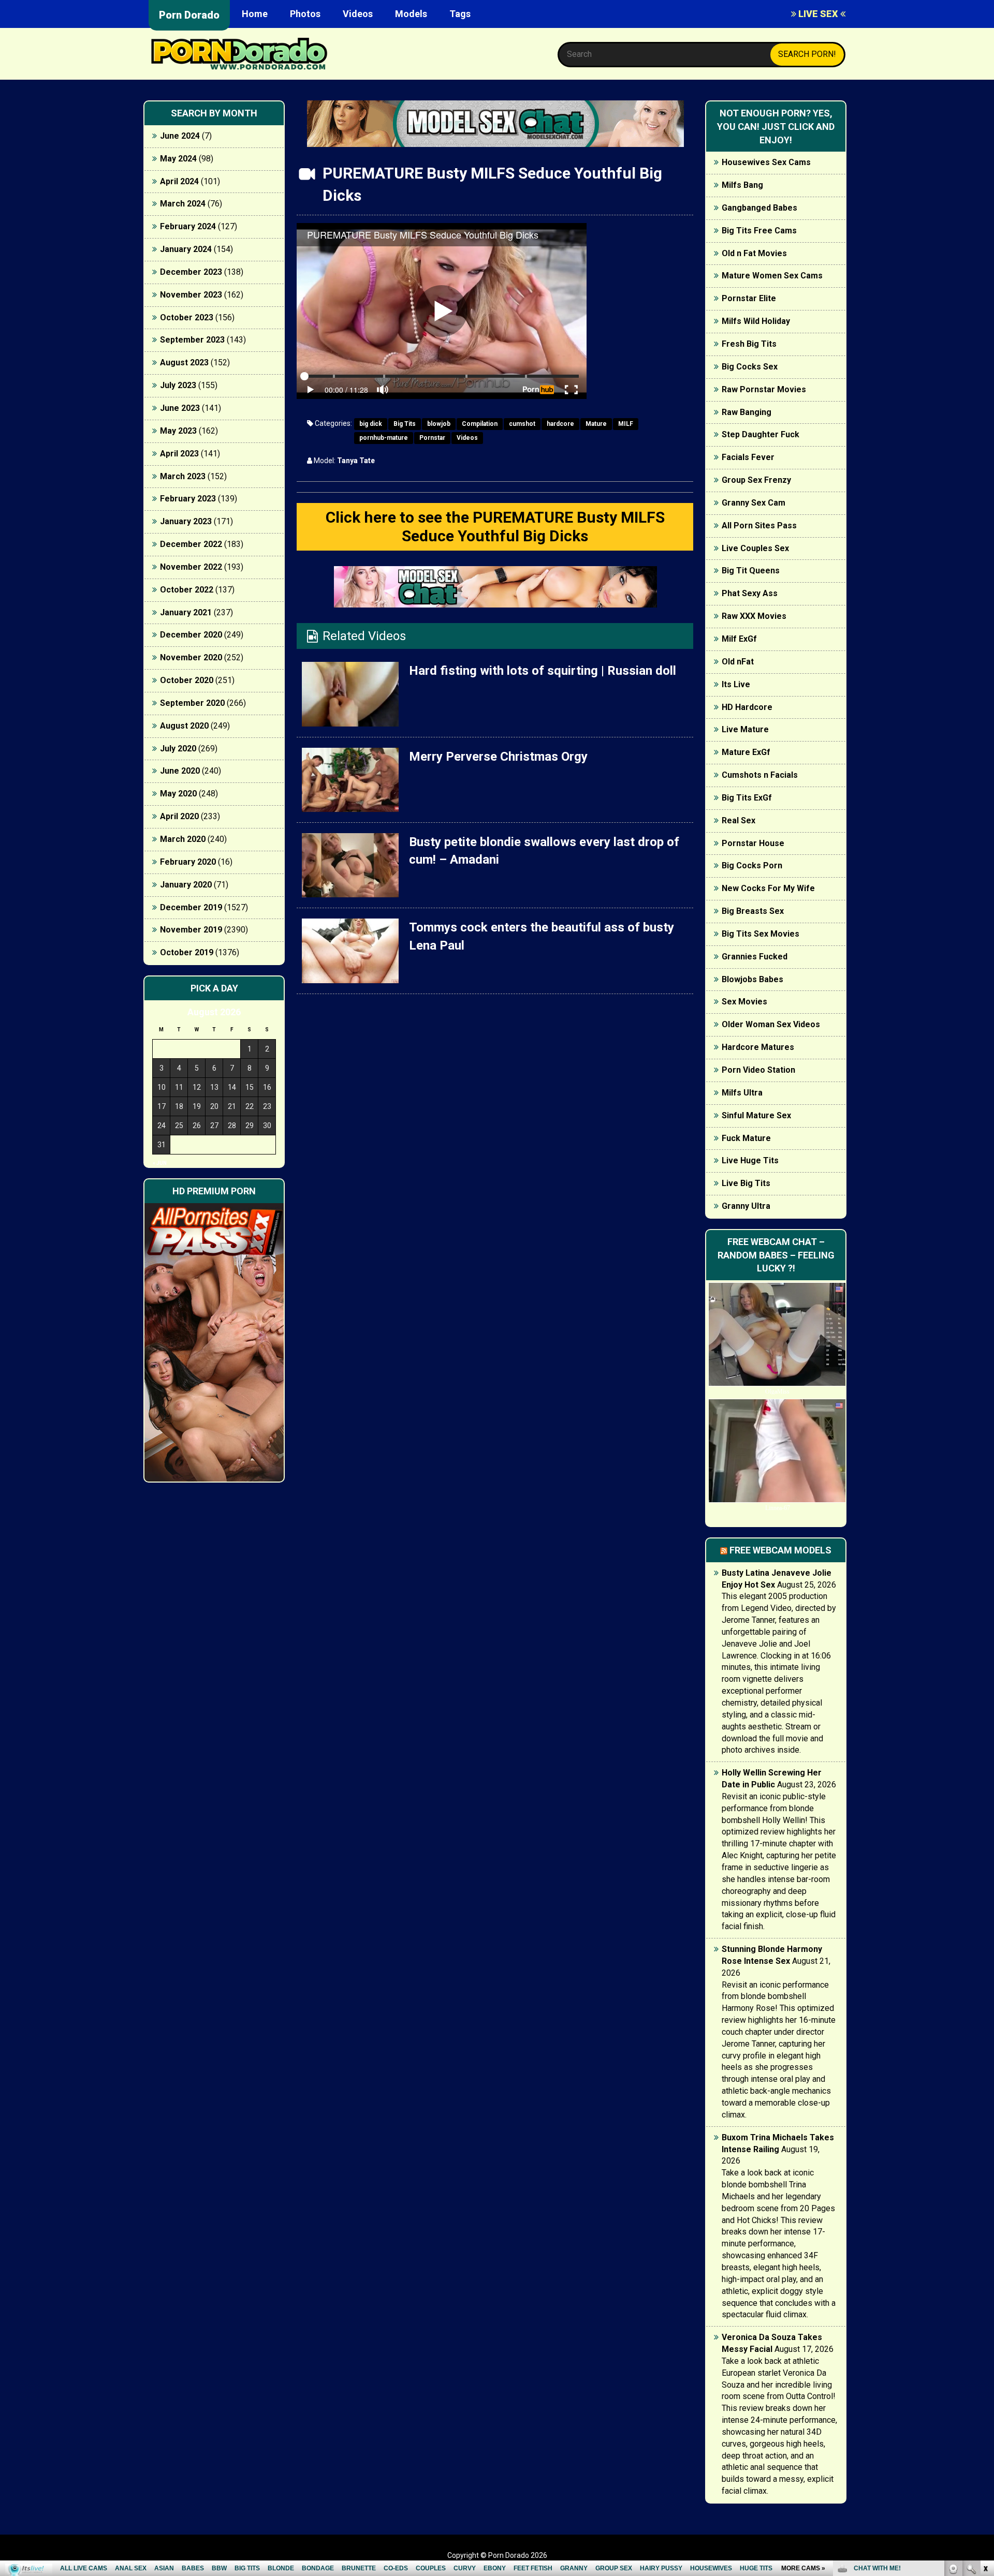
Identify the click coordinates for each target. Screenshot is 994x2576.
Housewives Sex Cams (766, 162)
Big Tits (405, 424)
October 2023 (187, 317)
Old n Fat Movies (754, 253)
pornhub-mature (384, 438)
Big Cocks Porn (752, 865)
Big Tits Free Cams (759, 231)
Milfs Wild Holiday (756, 321)
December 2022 (191, 544)
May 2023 (178, 431)
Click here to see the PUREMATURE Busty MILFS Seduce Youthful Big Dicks (495, 527)
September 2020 (192, 703)
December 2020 (191, 635)
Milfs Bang (742, 185)
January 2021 (186, 612)
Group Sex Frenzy (756, 480)
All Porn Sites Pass (759, 525)
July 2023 (178, 385)
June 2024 (180, 136)
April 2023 (179, 454)
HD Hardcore (747, 707)
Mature (596, 424)
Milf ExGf (739, 639)
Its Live (736, 684)
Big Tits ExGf (747, 798)
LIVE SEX (818, 14)
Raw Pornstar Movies (764, 389)
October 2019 (187, 952)
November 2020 (191, 657)
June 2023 (180, 408)
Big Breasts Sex (753, 911)
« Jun (160, 1163)
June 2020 (180, 771)
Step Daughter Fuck (761, 434)
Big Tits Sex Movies (761, 934)
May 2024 (178, 159)
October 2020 (187, 680)
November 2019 (191, 930)
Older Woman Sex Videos (771, 1024)
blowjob (439, 424)
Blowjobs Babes (752, 979)
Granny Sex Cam (754, 503)
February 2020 (188, 862)
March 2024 (183, 204)
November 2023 (191, 295)
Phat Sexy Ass (750, 593)
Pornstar (432, 438)
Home (255, 14)
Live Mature (745, 729)
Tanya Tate (356, 461)
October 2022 (187, 590)
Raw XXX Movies (754, 616)
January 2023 (186, 521)
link (985, 2414)
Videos (358, 14)
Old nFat (738, 662)
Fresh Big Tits (749, 344)
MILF (626, 424)
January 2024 (186, 249)
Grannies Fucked (755, 957)
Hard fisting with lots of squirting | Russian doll (543, 671)
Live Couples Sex (755, 548)
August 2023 (184, 362)
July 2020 (178, 749)
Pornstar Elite (749, 298)
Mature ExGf (746, 752)
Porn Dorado (189, 15)
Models (411, 14)
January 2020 (186, 885)
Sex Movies (744, 1002)
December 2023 (191, 272)
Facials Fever (748, 457)
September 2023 (192, 340)
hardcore (560, 424)
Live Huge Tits (750, 1160)
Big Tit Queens (751, 571)
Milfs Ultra (742, 1093)
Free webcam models (780, 1550)
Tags (460, 14)
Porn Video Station (758, 1070)
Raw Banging (747, 412)
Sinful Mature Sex (756, 1115)
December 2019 (191, 907)
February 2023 (188, 499)
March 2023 (183, 476)
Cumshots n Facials (760, 775)
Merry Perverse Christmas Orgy (498, 757)
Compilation (480, 424)
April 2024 (179, 181)
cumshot (522, 424)
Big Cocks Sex (750, 367)
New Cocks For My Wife (768, 888)
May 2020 (178, 794)
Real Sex (739, 820)
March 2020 (183, 839)
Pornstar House (753, 843)
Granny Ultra (746, 1206)
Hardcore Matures (758, 1047)
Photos (305, 14)
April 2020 (179, 816)
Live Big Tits (746, 1183)
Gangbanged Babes (759, 208)
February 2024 (188, 226)
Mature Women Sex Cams (772, 276)
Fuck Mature (746, 1138)
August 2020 (184, 726)
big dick (371, 424)
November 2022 (191, 567)
